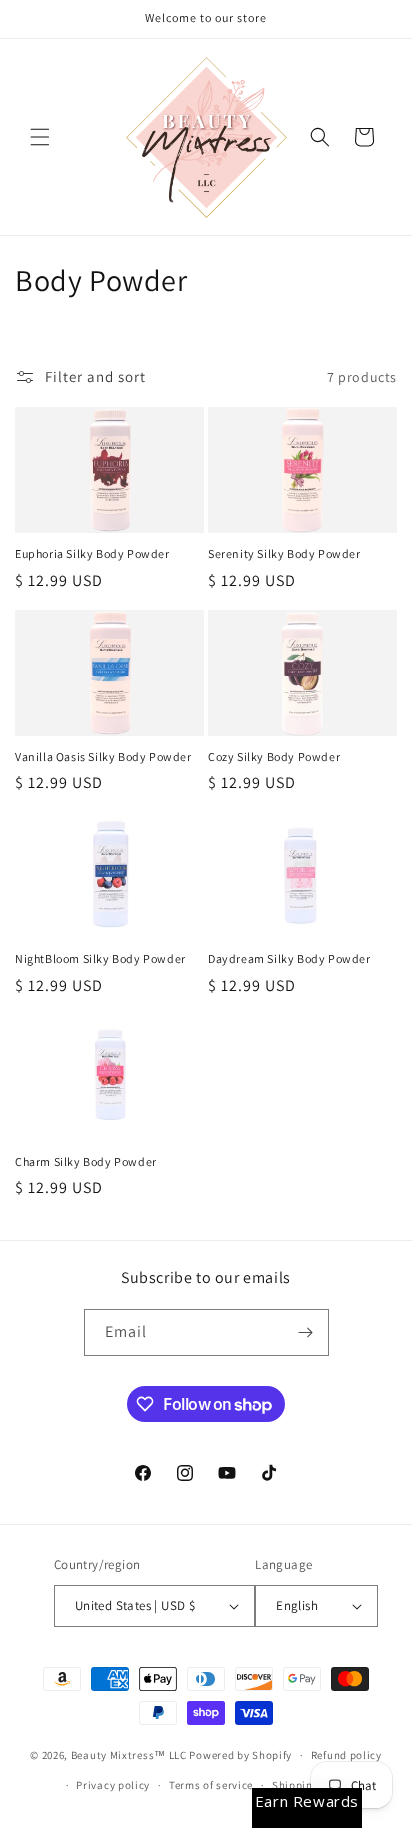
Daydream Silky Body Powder (289, 958)
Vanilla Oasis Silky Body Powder (103, 756)
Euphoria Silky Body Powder (92, 553)
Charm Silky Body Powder (86, 1161)
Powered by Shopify (240, 1755)
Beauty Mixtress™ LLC (129, 1755)
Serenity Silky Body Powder (284, 553)
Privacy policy (113, 1785)
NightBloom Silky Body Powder (100, 958)
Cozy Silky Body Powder (274, 756)
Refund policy (346, 1755)
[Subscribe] (306, 1332)
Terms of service (211, 1785)
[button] (40, 137)
